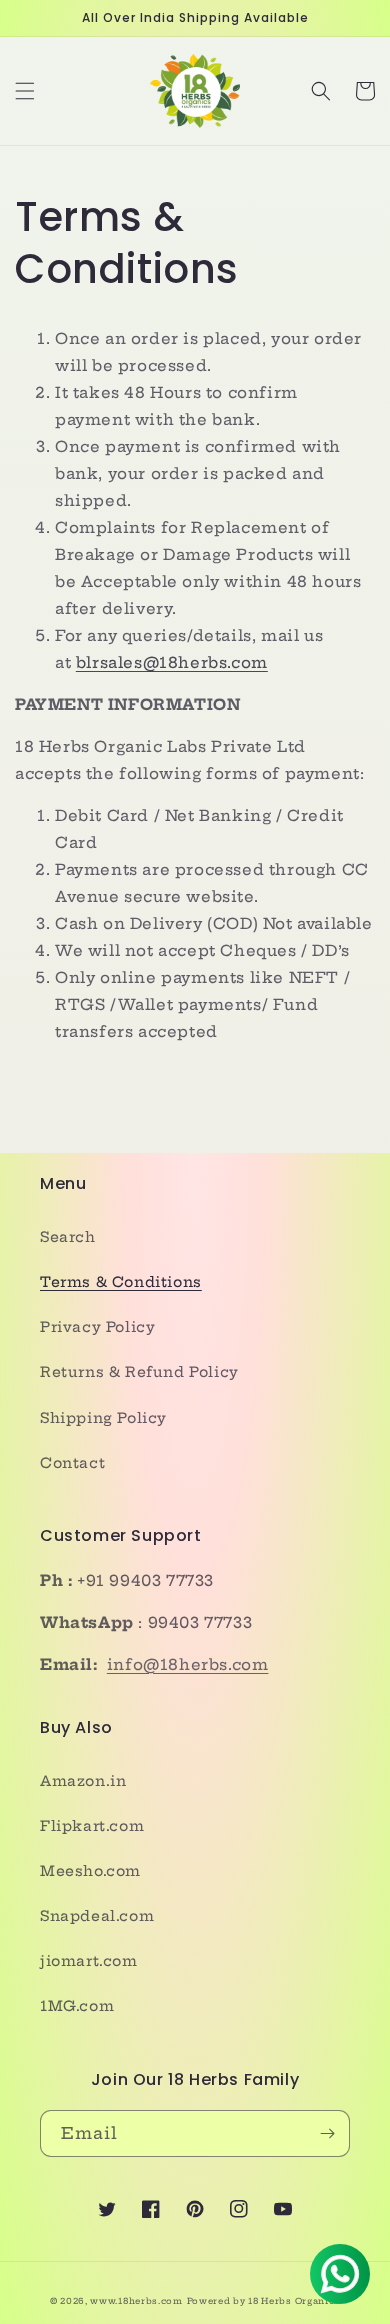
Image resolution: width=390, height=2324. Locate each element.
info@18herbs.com (188, 1664)
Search (68, 1237)
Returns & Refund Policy (139, 1372)
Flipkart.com (92, 1826)
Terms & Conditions (121, 1282)
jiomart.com (89, 1961)
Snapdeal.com (97, 1916)
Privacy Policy (97, 1327)
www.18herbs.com (136, 2301)
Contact (72, 1463)
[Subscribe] (327, 2133)
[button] (25, 91)
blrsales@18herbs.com (172, 662)
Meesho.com (90, 1871)
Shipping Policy (103, 1418)
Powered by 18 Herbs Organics (264, 2301)
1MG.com (77, 2006)
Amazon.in (83, 1781)
